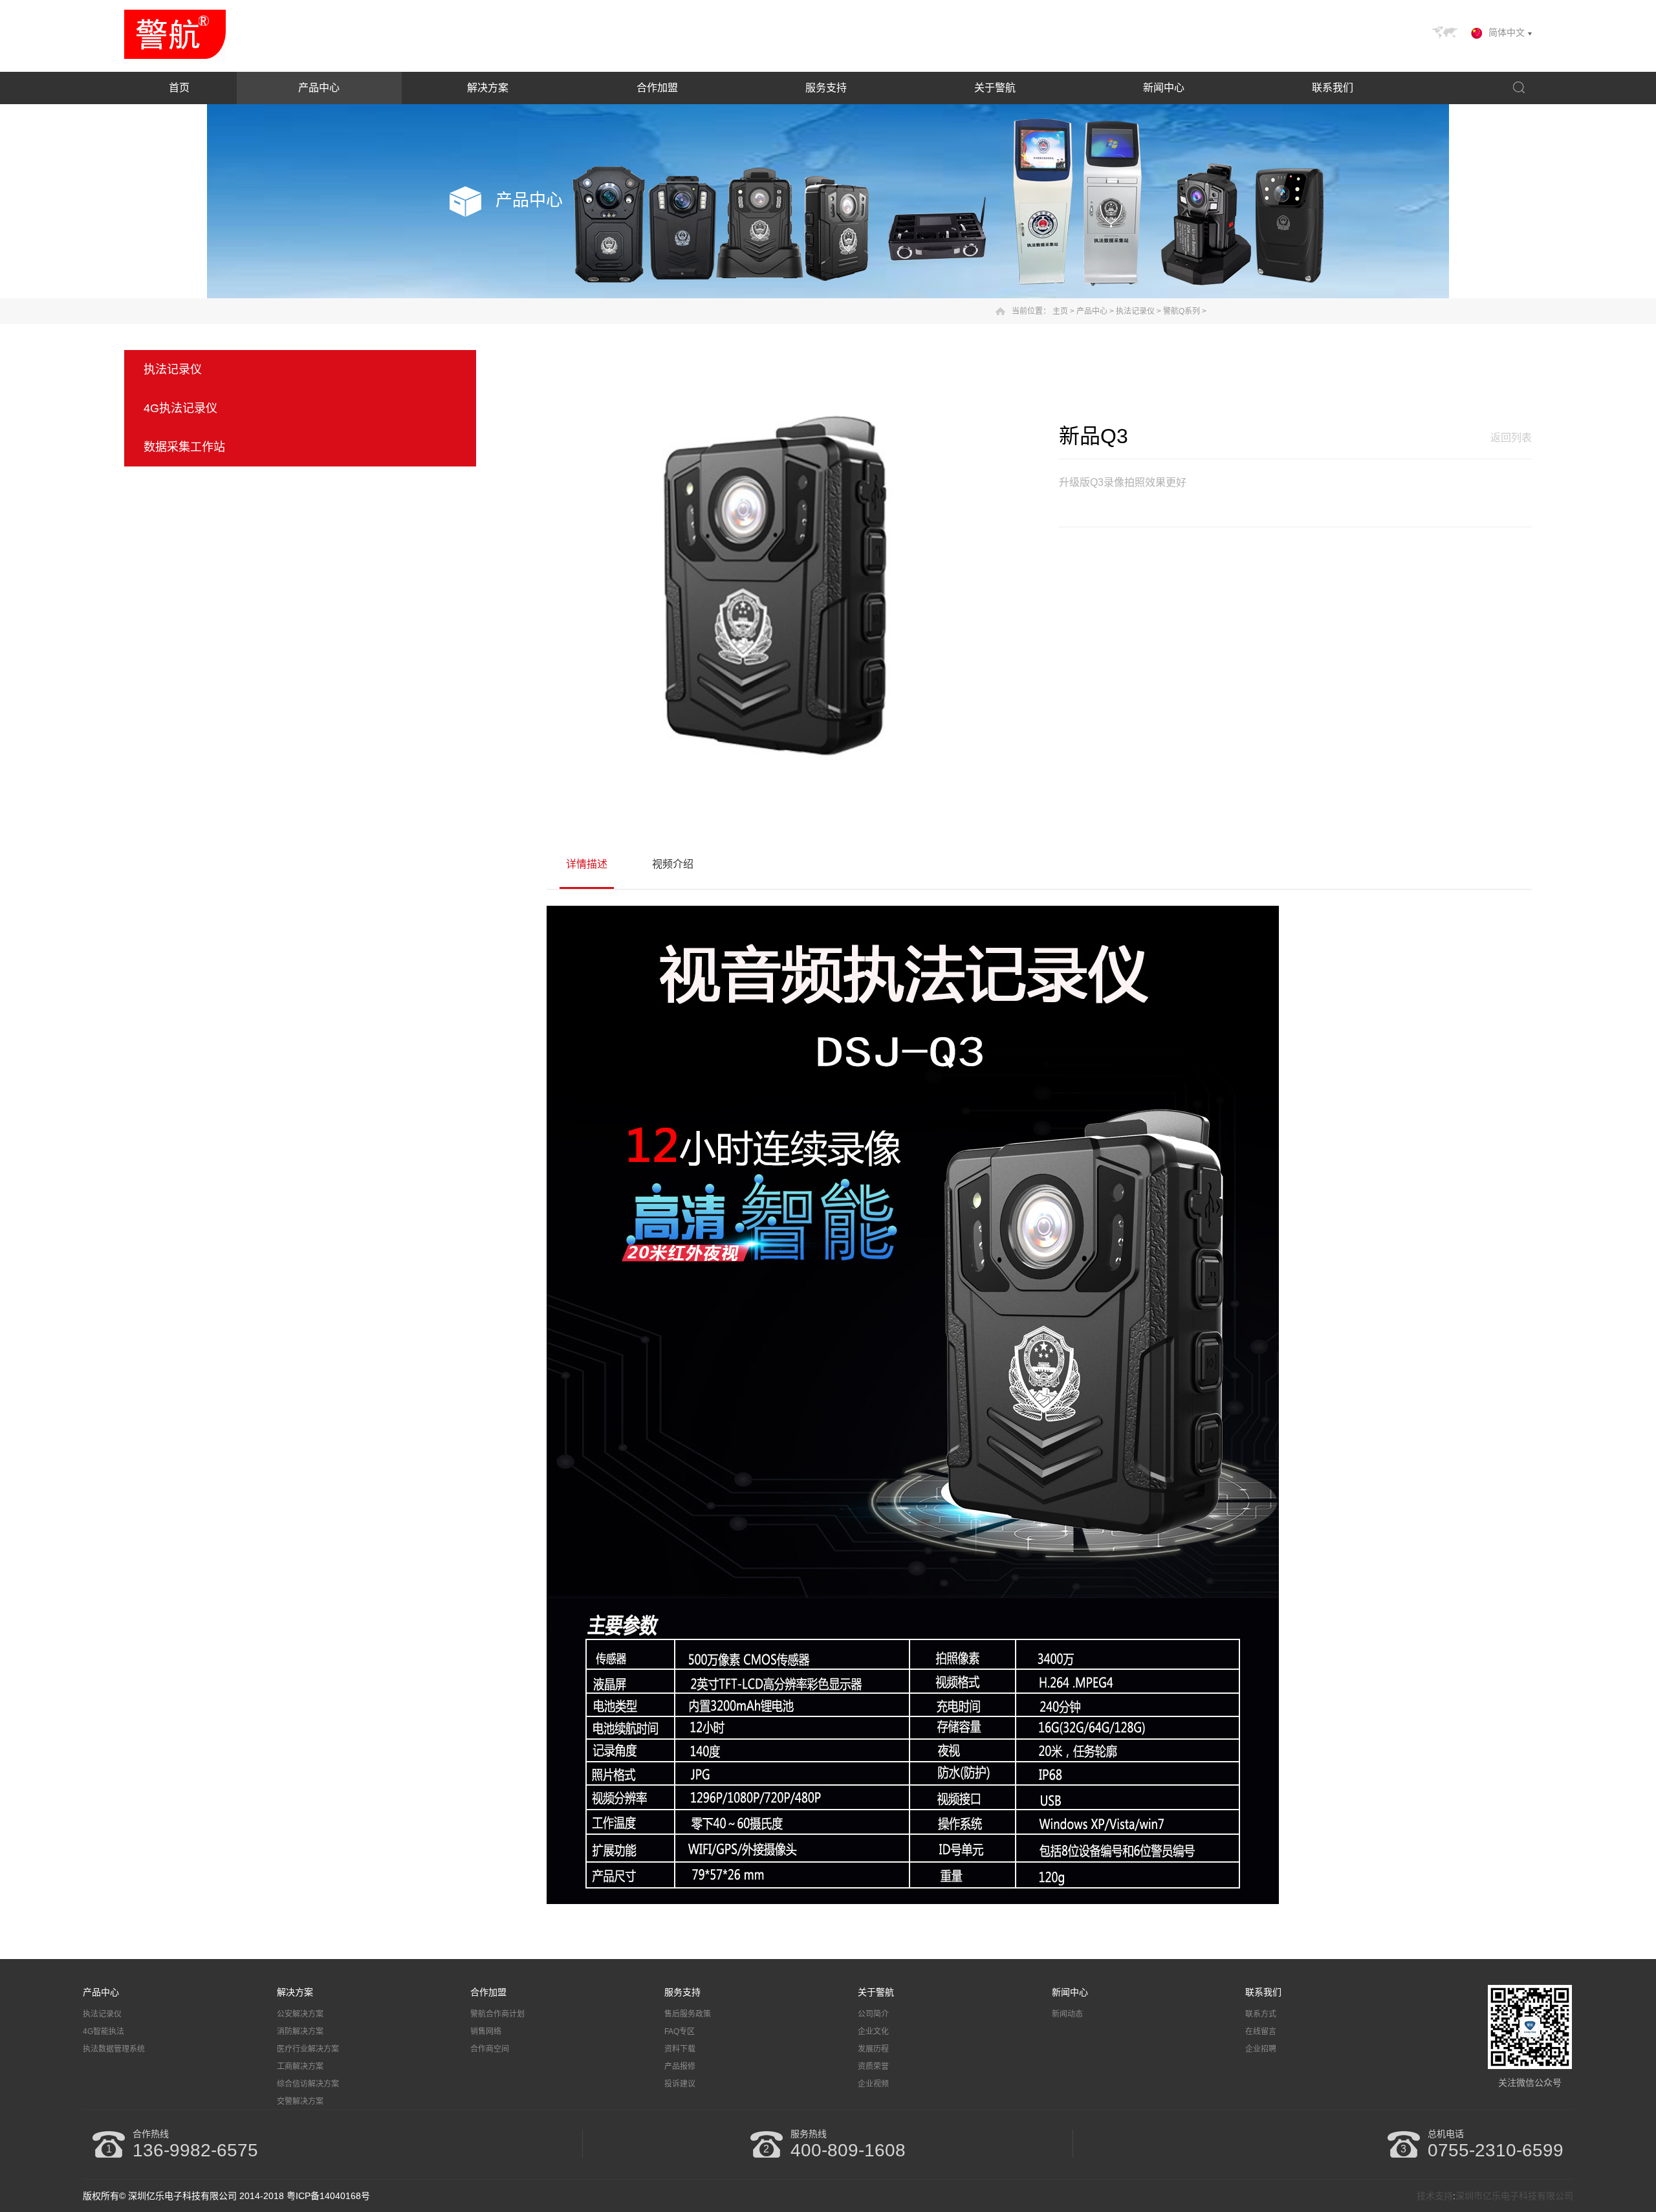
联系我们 (1333, 88)
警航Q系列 (1182, 311)
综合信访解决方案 (308, 2084)
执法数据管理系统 (114, 2049)
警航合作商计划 (497, 2014)
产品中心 (319, 88)
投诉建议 (680, 2084)
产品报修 (680, 2066)
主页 (1060, 311)
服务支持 (826, 88)
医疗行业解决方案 (308, 2049)
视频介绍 (673, 864)
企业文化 (873, 2031)
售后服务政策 (688, 2014)
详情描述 (587, 864)
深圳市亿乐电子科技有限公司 (1514, 2196)
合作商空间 (490, 2049)
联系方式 (1261, 2014)
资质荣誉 (873, 2066)
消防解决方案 (300, 2031)
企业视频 (873, 2084)
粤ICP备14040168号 (328, 2196)
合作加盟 (657, 88)
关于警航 (995, 88)
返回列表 (1511, 438)
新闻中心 (1164, 88)
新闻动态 (1067, 2014)
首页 (179, 88)
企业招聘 (1261, 2049)
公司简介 (873, 2014)
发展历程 (873, 2049)
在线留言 (1261, 2031)
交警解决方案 (300, 2101)
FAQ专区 (680, 2031)
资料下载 (680, 2049)
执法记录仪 (1135, 311)
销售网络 (486, 2031)
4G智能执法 (103, 2031)
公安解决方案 (300, 2014)
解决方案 (488, 88)
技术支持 (1435, 2196)
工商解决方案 (300, 2066)
